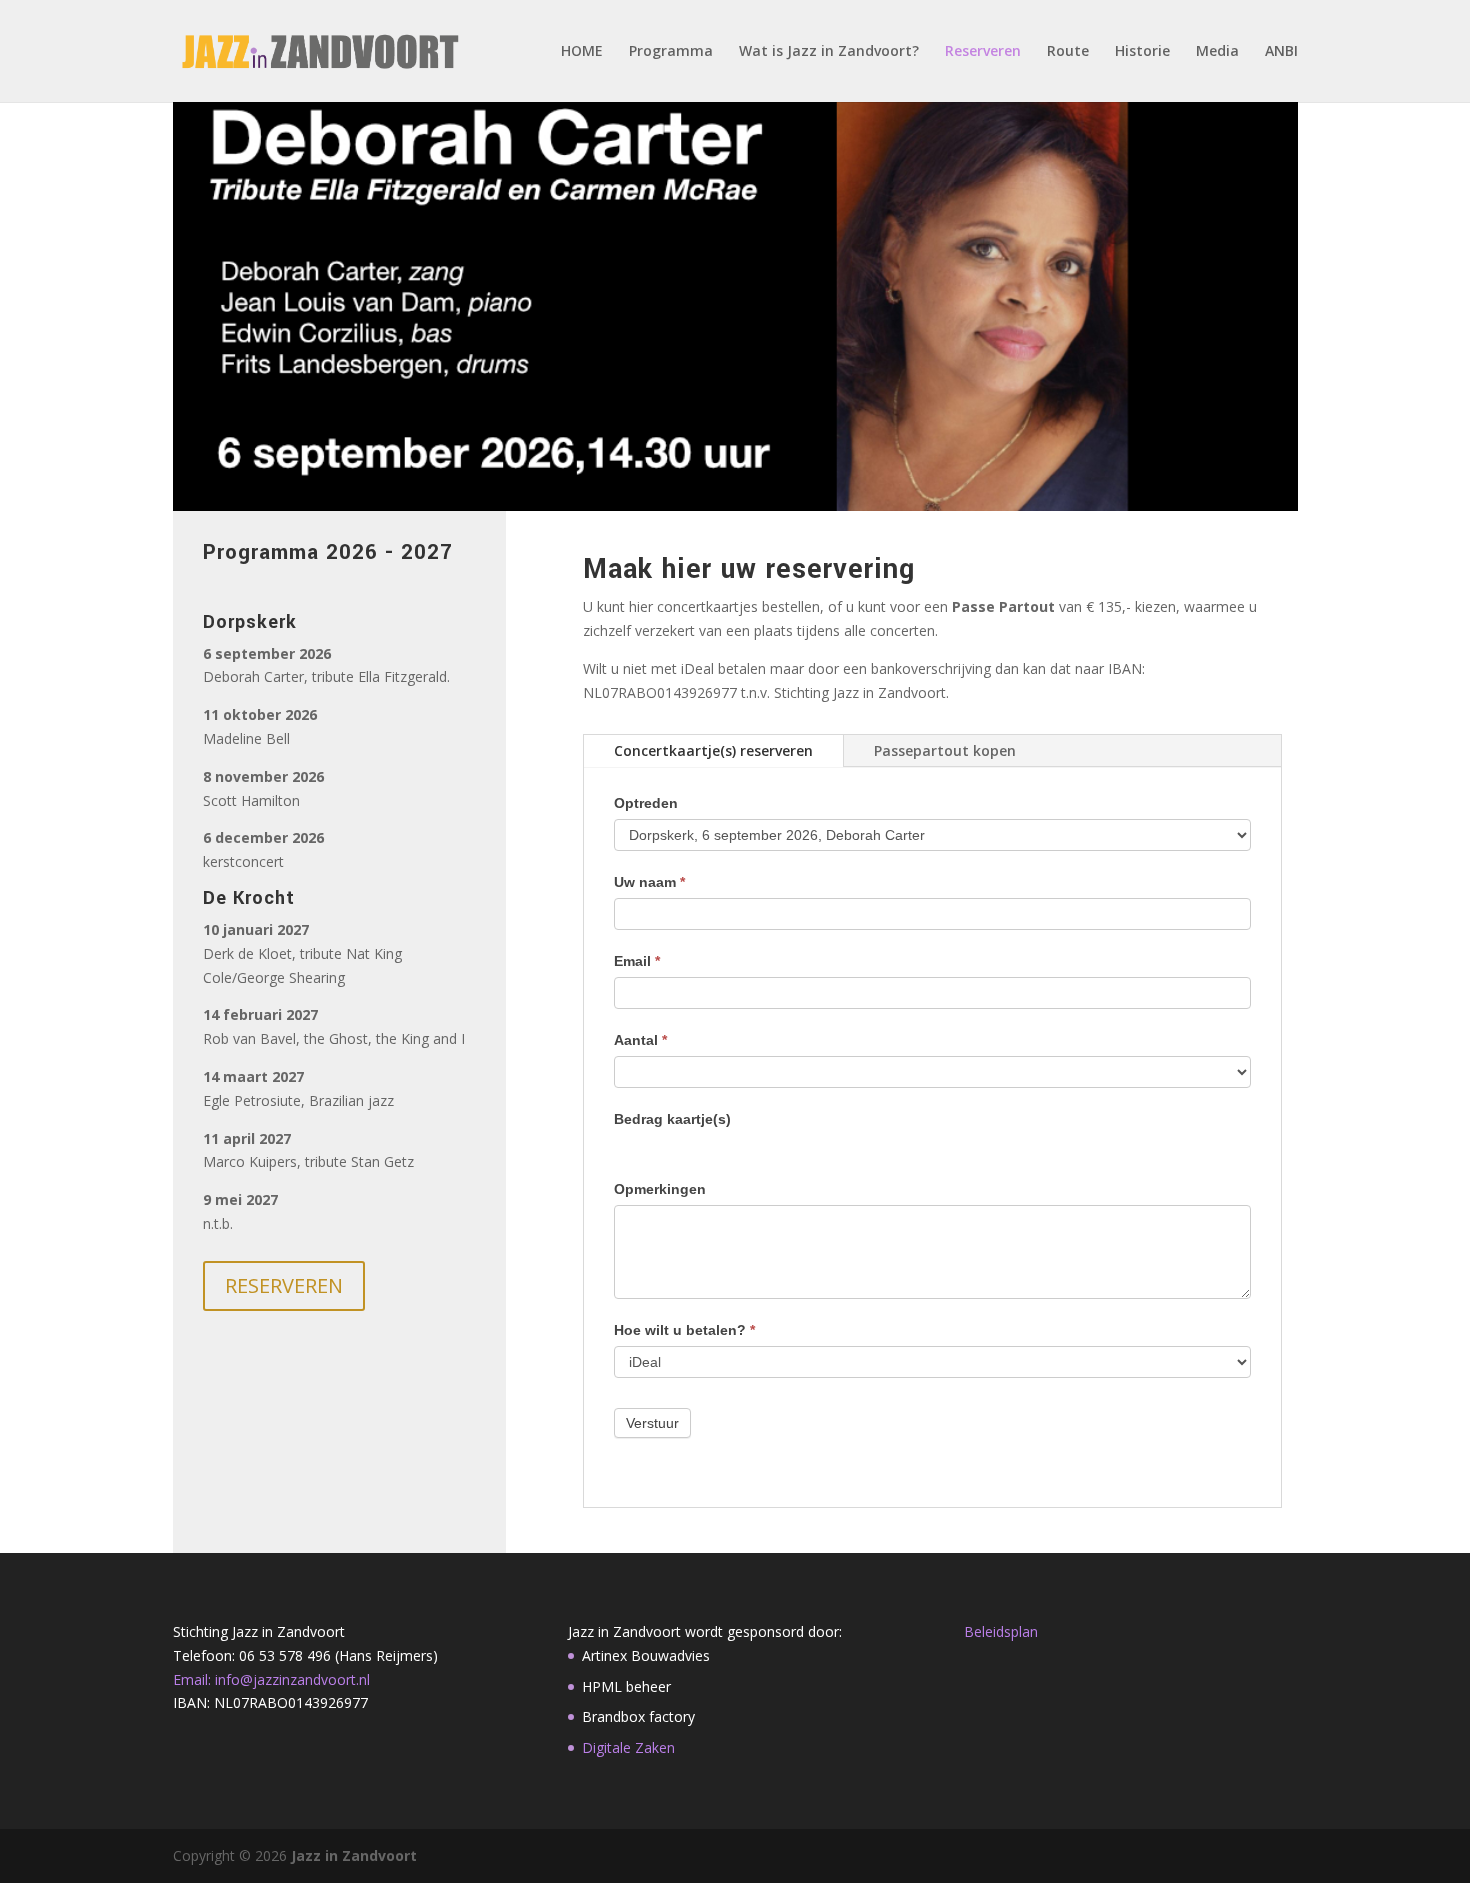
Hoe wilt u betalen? (684, 1330)
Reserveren (983, 52)
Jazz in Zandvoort (354, 1855)
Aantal (640, 1040)
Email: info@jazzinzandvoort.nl (271, 1679)
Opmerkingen (660, 1189)
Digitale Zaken (628, 1747)
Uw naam (649, 882)
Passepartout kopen (945, 750)
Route (1068, 52)
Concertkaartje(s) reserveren (713, 750)
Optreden (646, 803)
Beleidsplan (1001, 1631)
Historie (1142, 52)
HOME (582, 52)
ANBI (1281, 52)
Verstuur (652, 1423)
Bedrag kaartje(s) (672, 1119)
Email (637, 961)
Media (1217, 52)
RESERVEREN (284, 1285)
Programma (671, 52)
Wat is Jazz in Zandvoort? (829, 52)
